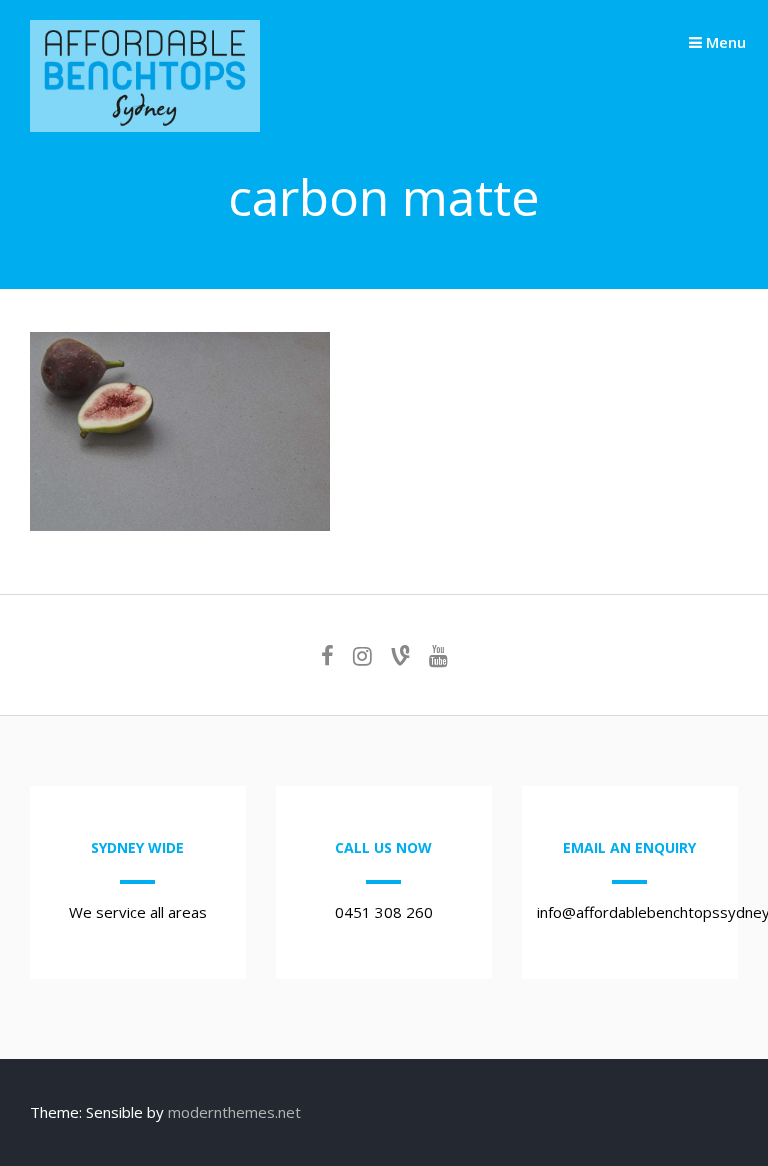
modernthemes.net (234, 1112)
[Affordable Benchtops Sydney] (145, 126)
